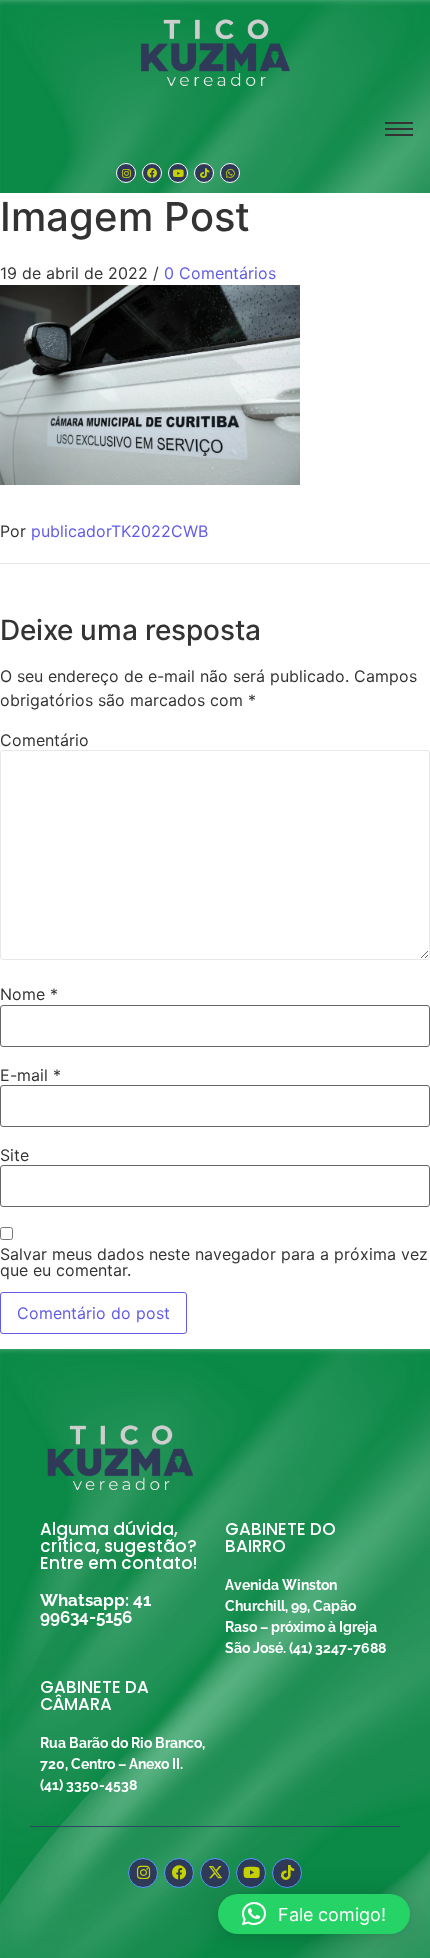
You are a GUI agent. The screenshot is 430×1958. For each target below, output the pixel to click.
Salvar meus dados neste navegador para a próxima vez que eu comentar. (214, 1262)
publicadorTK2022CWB (119, 531)
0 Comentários (220, 273)
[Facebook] (152, 173)
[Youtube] (178, 173)
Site (14, 1155)
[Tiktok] (204, 173)
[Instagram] (126, 173)
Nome (29, 994)
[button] (314, 1914)
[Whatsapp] (230, 173)
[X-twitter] (215, 1873)
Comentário (44, 740)
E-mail (30, 1075)
